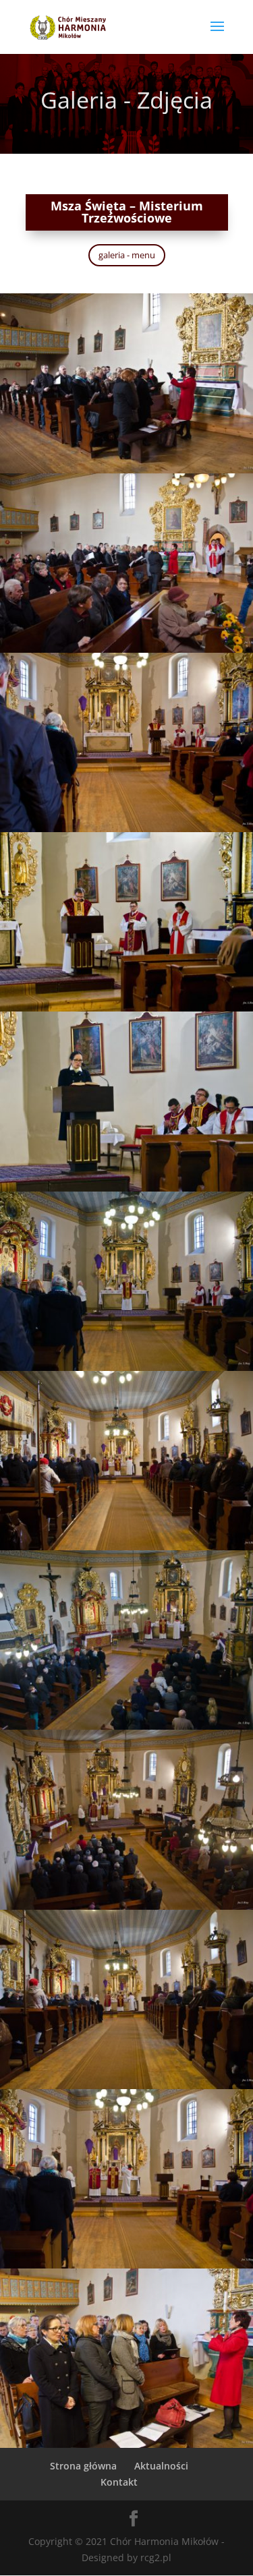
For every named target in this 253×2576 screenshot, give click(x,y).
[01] (126, 470)
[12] (126, 2444)
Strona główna (83, 2466)
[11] (126, 2265)
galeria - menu (127, 255)
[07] (126, 1547)
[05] (126, 1188)
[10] (126, 2085)
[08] (126, 1726)
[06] (126, 1367)
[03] (126, 828)
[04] (126, 1008)
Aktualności (161, 2466)
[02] (126, 649)
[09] (126, 1906)
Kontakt (119, 2482)
